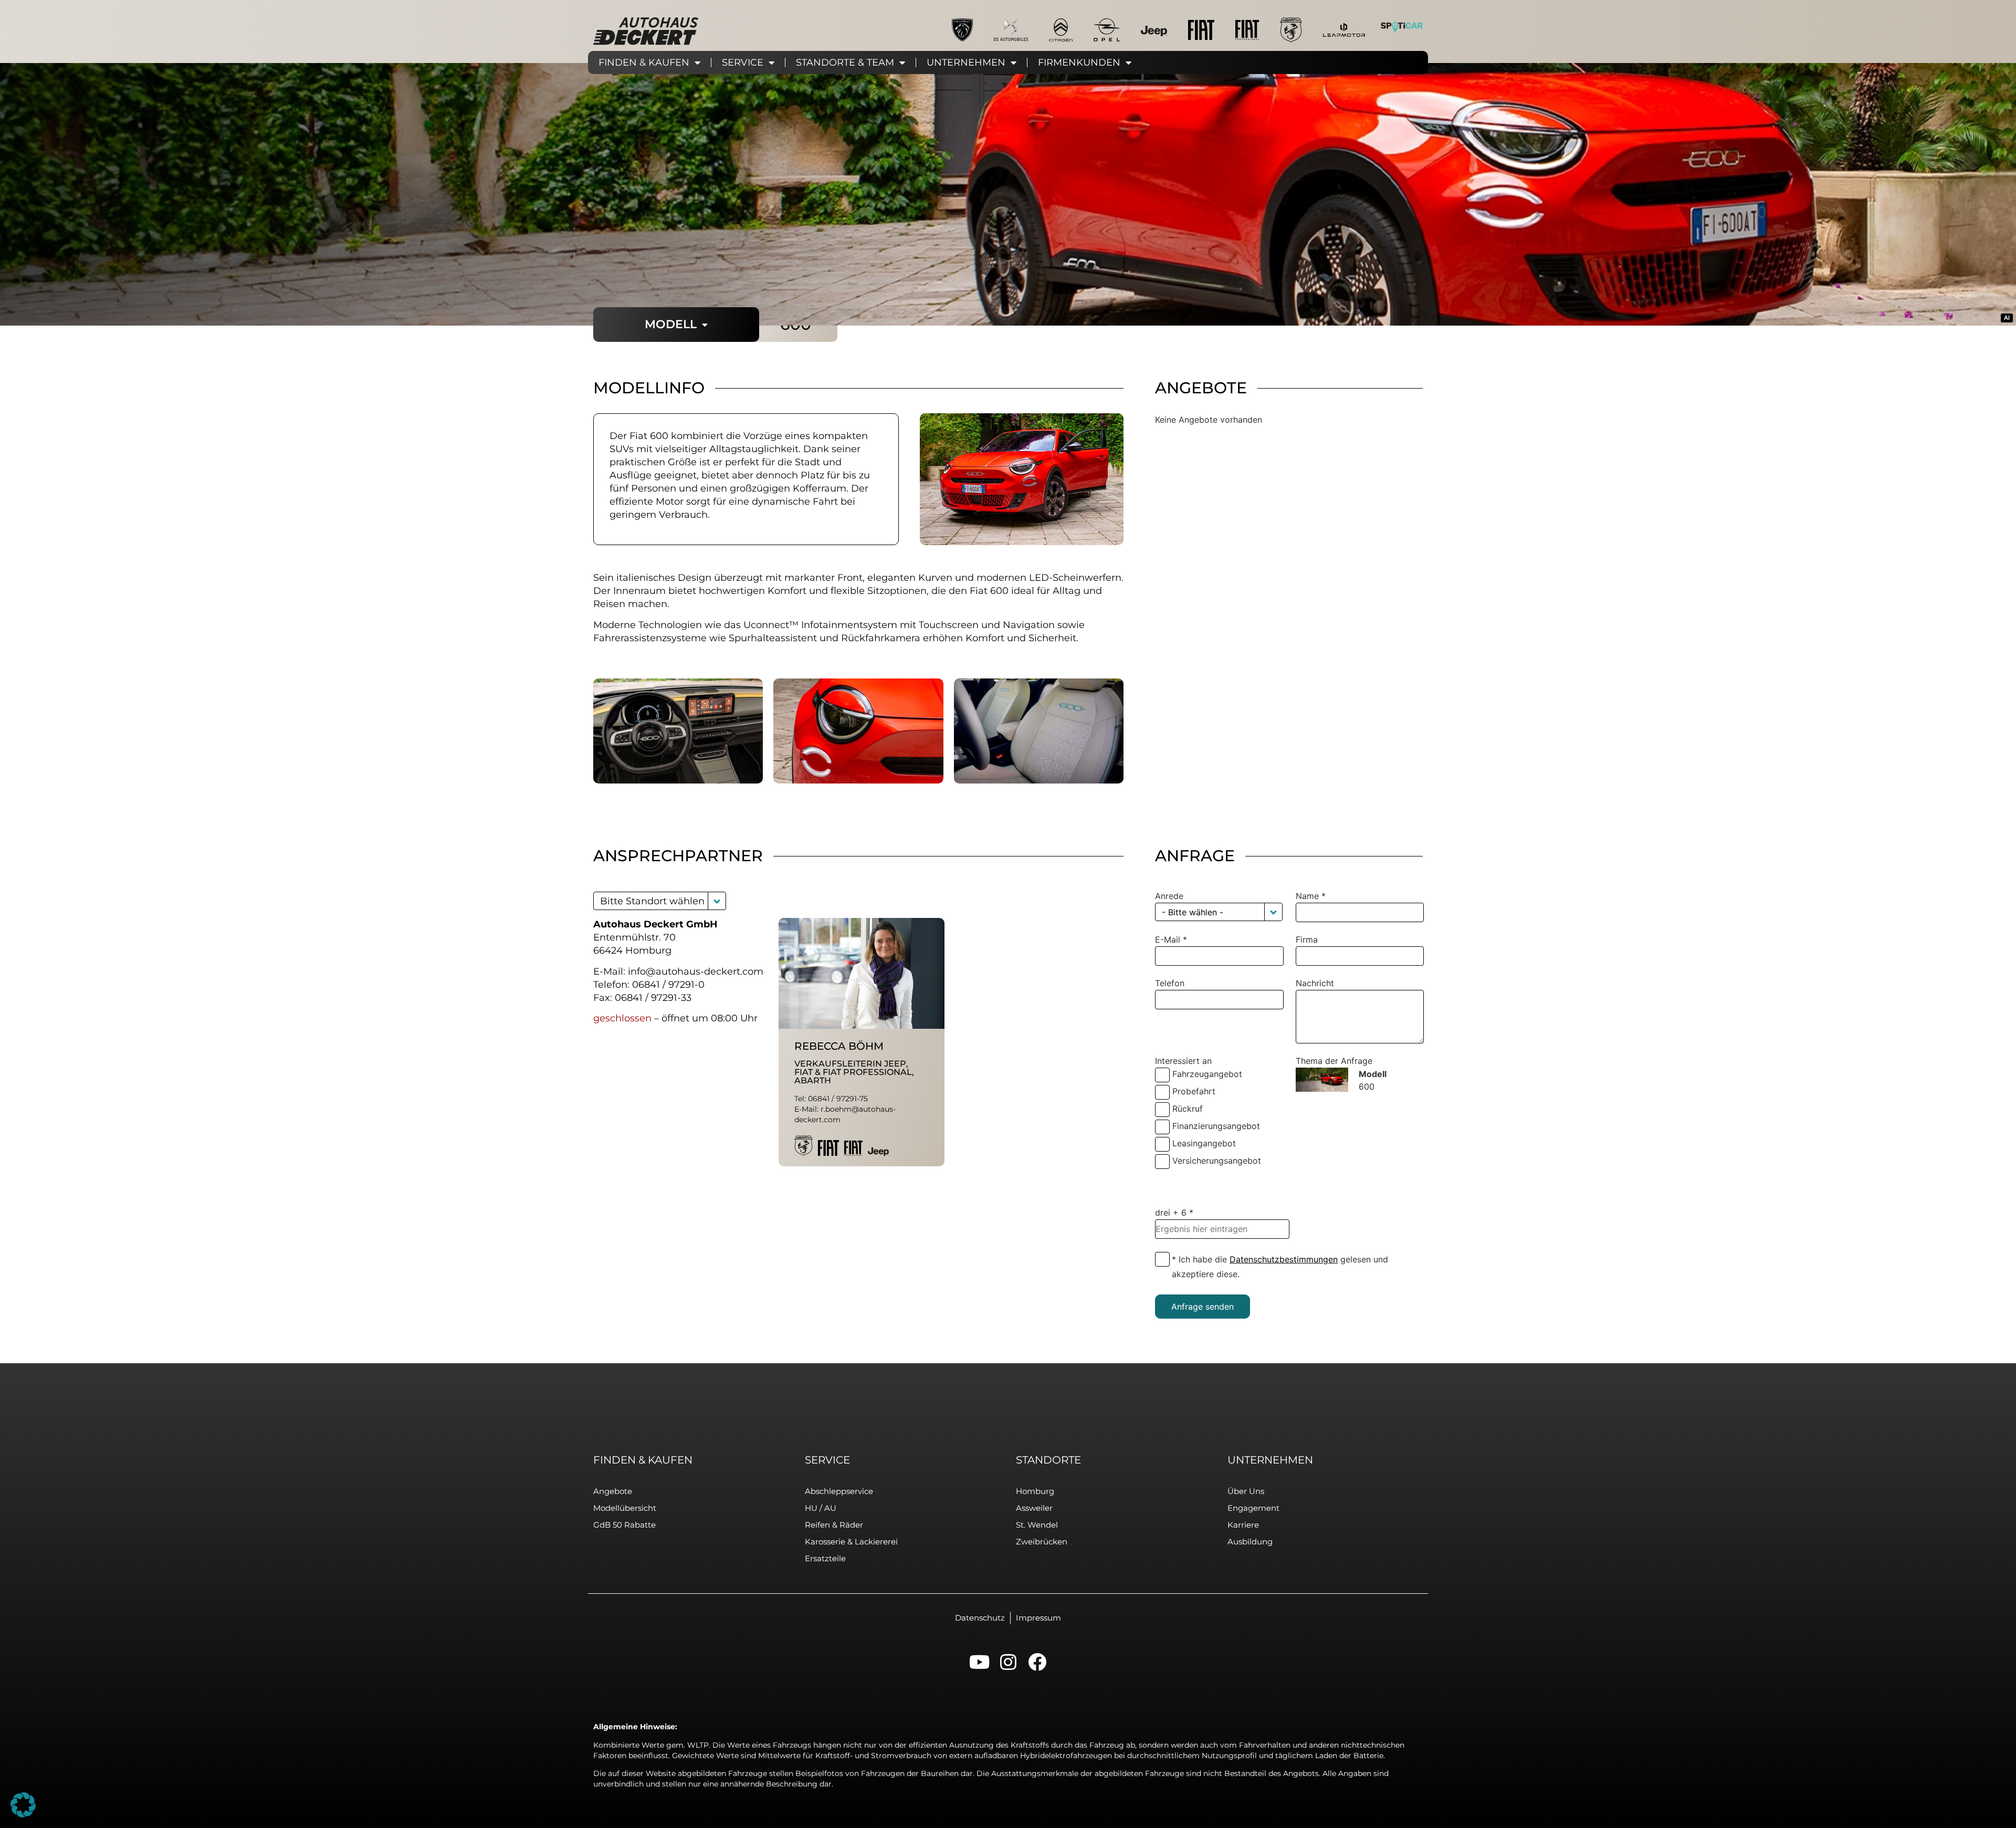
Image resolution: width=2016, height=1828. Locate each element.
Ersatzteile (825, 1558)
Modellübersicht (625, 1508)
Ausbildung (1250, 1542)
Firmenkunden (1079, 62)
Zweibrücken (1042, 1542)
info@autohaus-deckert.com (696, 972)
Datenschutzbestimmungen (1284, 1259)
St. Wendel (1037, 1525)
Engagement (1253, 1508)
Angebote (613, 1491)
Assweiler (1034, 1508)
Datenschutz (980, 1618)
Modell (671, 324)
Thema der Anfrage (1334, 1061)
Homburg (1035, 1491)
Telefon (1170, 983)
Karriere (1243, 1525)
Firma (1307, 939)
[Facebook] (1037, 1662)
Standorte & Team (845, 62)
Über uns (1246, 1491)
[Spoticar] (1402, 27)
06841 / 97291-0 (668, 985)
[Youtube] (979, 1662)
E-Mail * (1171, 939)
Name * (1311, 896)
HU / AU (821, 1508)
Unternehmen (966, 62)
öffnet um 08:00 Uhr (710, 1018)
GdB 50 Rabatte (624, 1525)
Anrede (1169, 896)
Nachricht (1315, 983)
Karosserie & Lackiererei (851, 1542)
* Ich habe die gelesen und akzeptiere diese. (1280, 1267)
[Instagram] (1008, 1662)
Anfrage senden (1203, 1307)
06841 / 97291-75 (838, 1099)
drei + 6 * (1174, 1213)
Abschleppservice (839, 1491)
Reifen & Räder (834, 1525)
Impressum (1038, 1618)
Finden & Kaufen (644, 62)
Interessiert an (1183, 1061)
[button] (717, 901)
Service (743, 62)
